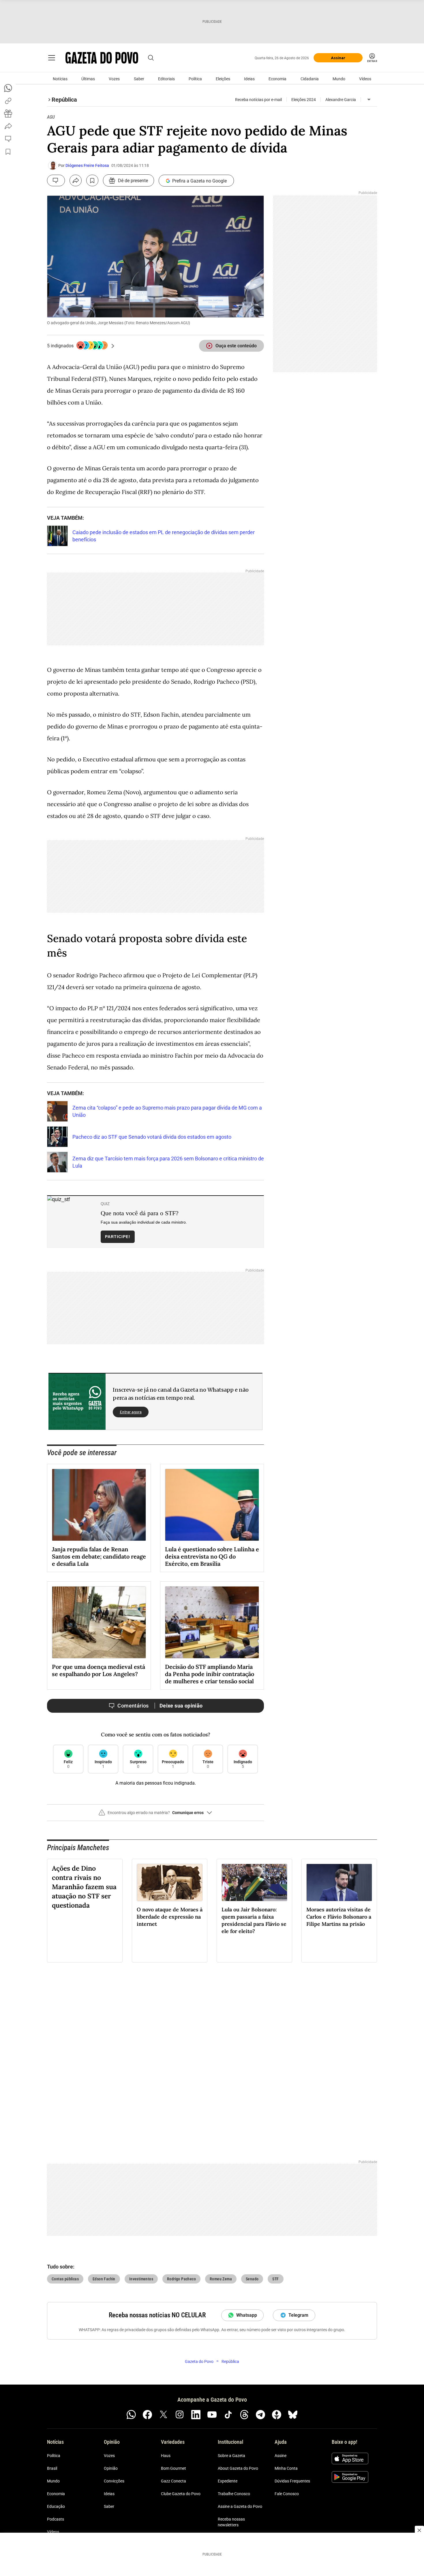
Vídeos (365, 79)
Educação (56, 2506)
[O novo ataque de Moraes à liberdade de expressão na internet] (170, 1882)
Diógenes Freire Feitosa (87, 165)
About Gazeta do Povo (238, 2468)
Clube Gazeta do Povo (181, 2494)
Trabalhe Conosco (234, 2494)
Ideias (249, 79)
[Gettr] (277, 2415)
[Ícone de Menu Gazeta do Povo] (52, 58)
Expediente (228, 2481)
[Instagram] (180, 2415)
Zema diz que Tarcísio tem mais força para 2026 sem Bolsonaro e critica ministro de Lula (168, 1162)
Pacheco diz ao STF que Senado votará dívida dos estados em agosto (152, 1137)
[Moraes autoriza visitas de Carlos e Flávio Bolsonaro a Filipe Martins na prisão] (339, 1882)
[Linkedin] (196, 2415)
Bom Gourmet (173, 2468)
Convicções (114, 2481)
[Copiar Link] (8, 101)
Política (195, 79)
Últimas (88, 79)
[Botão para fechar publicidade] (419, 2530)
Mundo (339, 79)
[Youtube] (212, 2415)
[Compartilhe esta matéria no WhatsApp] (8, 88)
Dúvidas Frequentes (292, 2481)
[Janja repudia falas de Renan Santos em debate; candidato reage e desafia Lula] (99, 1505)
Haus (166, 2456)
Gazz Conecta (173, 2481)
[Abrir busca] (151, 58)
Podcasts (56, 2519)
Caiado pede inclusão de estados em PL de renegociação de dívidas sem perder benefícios (164, 536)
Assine (281, 2456)
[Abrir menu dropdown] (369, 100)
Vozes (114, 79)
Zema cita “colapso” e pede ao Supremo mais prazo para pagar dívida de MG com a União (167, 1111)
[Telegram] (260, 2415)
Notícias (60, 79)
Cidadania (310, 79)
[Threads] (244, 2415)
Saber (139, 79)
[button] (155, 1815)
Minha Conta (286, 2468)
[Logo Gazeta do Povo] (102, 58)
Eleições (223, 79)
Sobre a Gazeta (231, 2456)
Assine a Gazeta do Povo (240, 2506)
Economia (277, 79)
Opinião (111, 2468)
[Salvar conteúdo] (92, 180)
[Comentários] (56, 180)
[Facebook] (147, 2415)
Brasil (52, 2468)
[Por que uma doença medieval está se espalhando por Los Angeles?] (99, 1622)
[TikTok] (228, 2415)
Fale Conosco (287, 2494)
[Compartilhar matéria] (76, 180)
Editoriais (166, 79)
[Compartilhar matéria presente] (8, 113)
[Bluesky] (293, 2415)
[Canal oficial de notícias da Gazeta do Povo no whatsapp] (131, 2415)
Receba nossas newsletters (231, 2522)
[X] (164, 2415)
